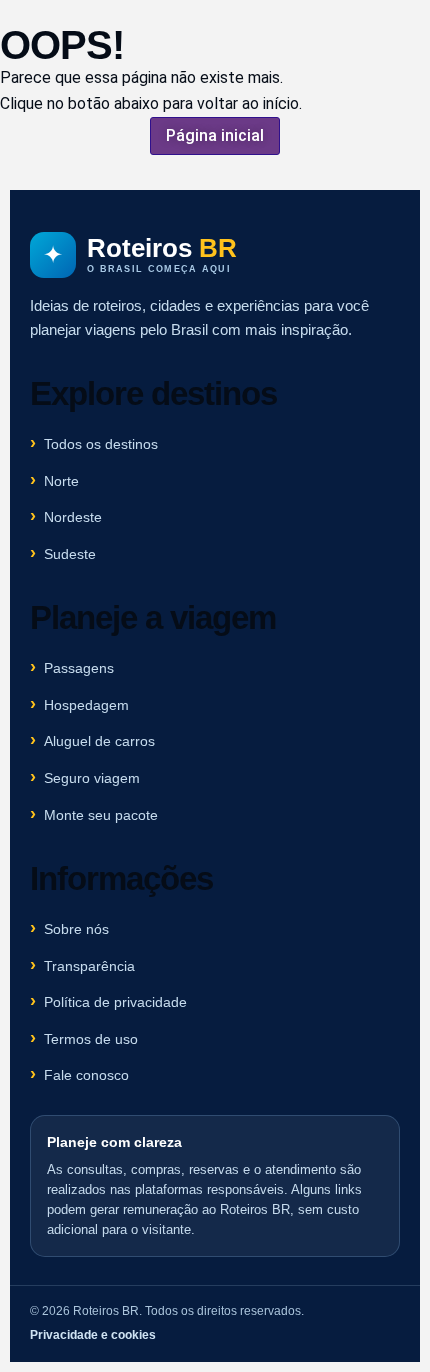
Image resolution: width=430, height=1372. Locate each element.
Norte (61, 481)
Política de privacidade (115, 1002)
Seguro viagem (92, 778)
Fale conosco (86, 1075)
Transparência (89, 966)
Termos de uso (91, 1039)
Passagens (79, 668)
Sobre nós (76, 929)
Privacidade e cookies (93, 1335)
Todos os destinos (101, 444)
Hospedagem (86, 705)
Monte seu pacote (101, 815)
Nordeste (73, 517)
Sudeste (70, 554)
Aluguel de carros (99, 741)
